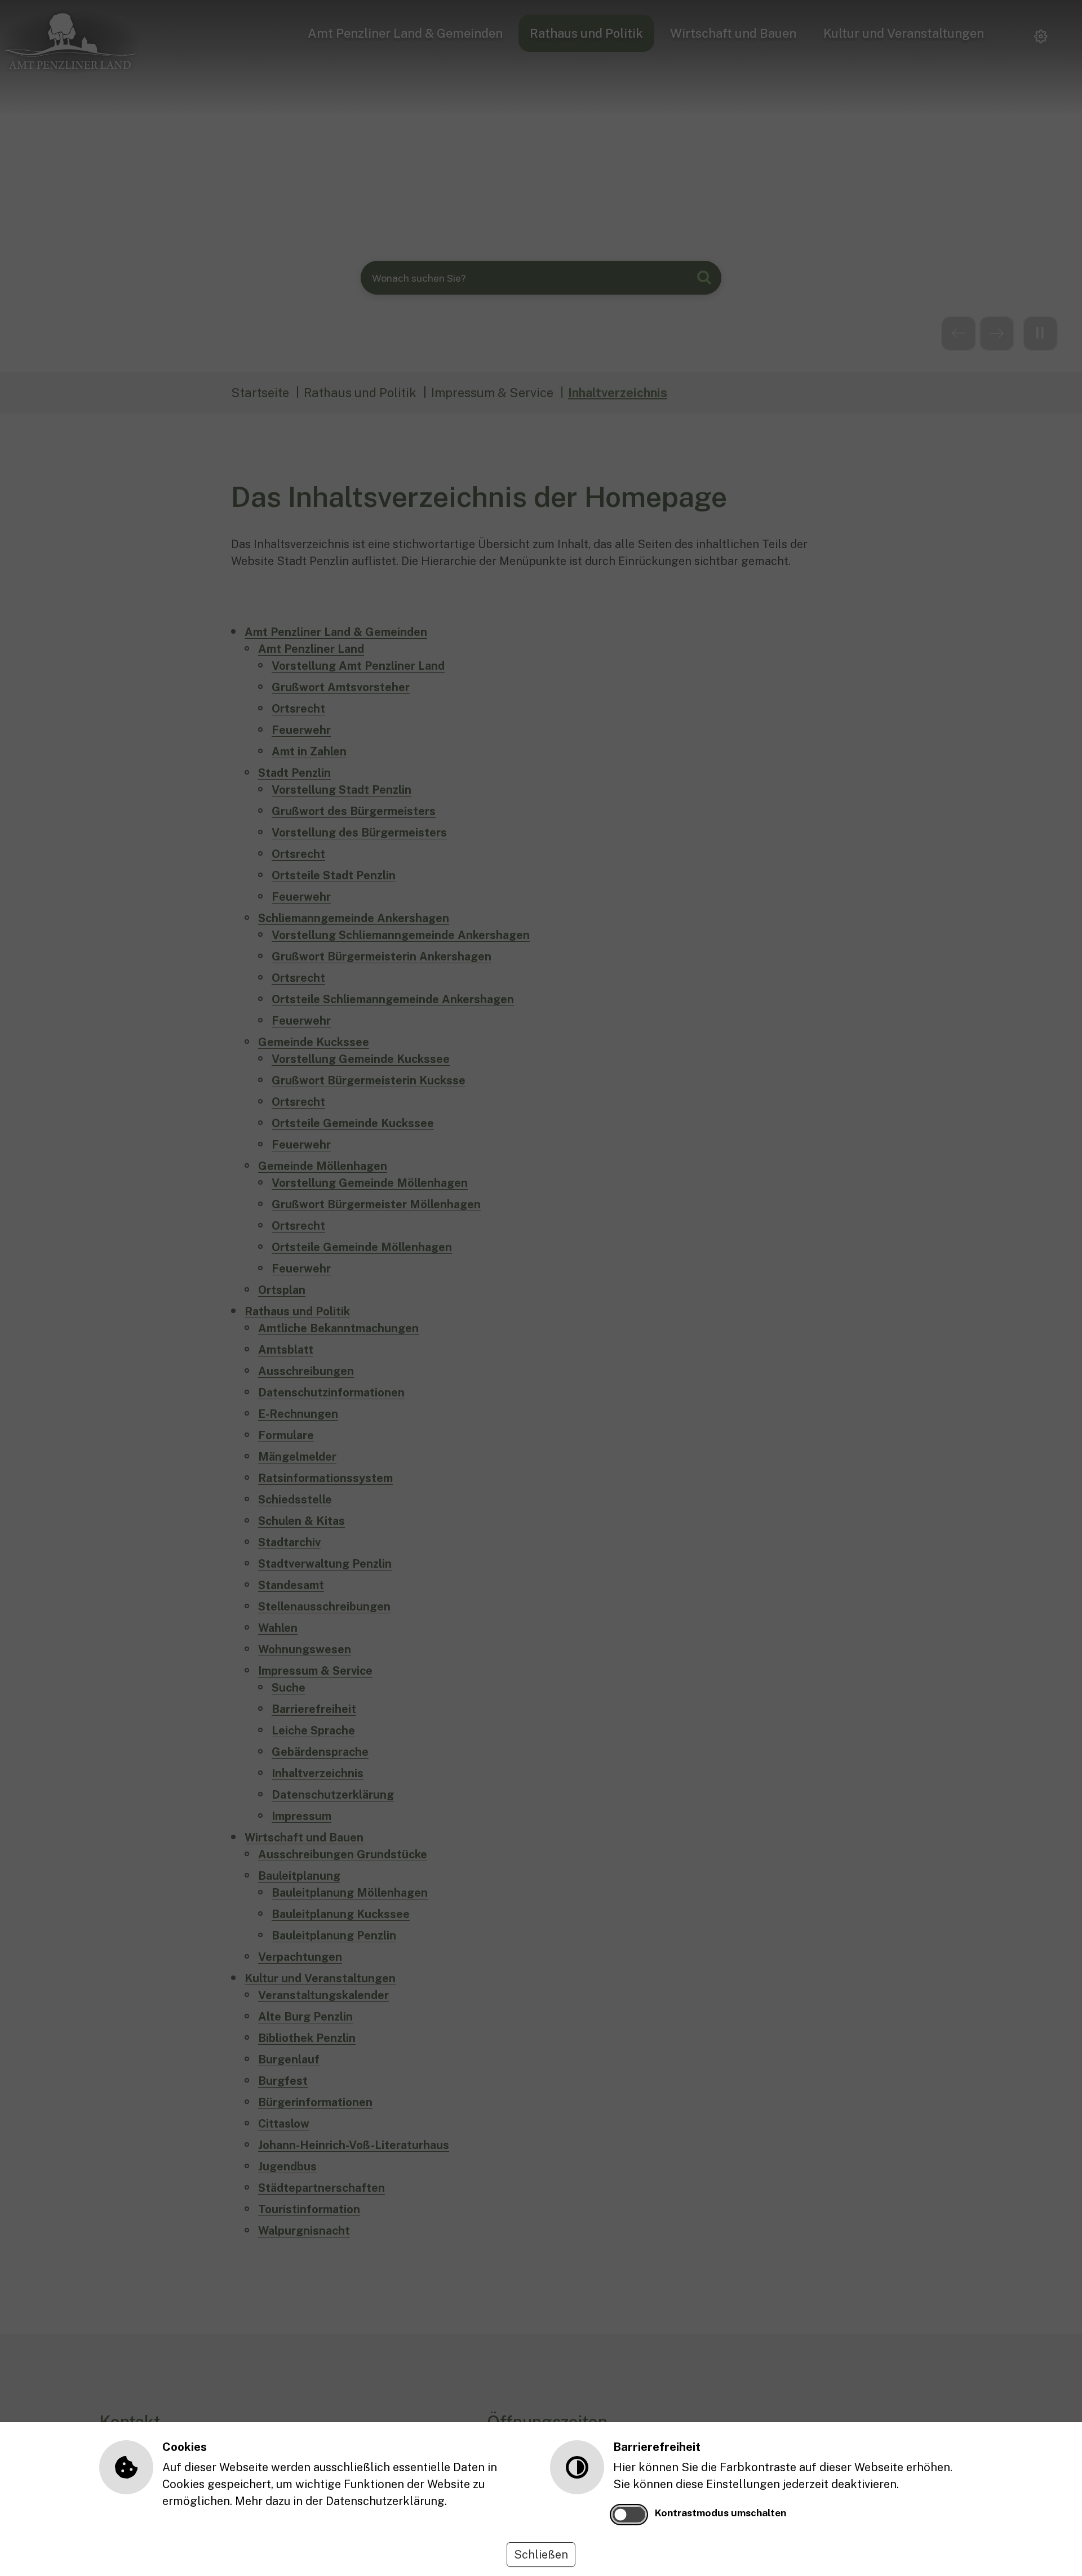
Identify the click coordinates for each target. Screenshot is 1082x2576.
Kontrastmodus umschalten (720, 2513)
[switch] (629, 2515)
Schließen (541, 2555)
